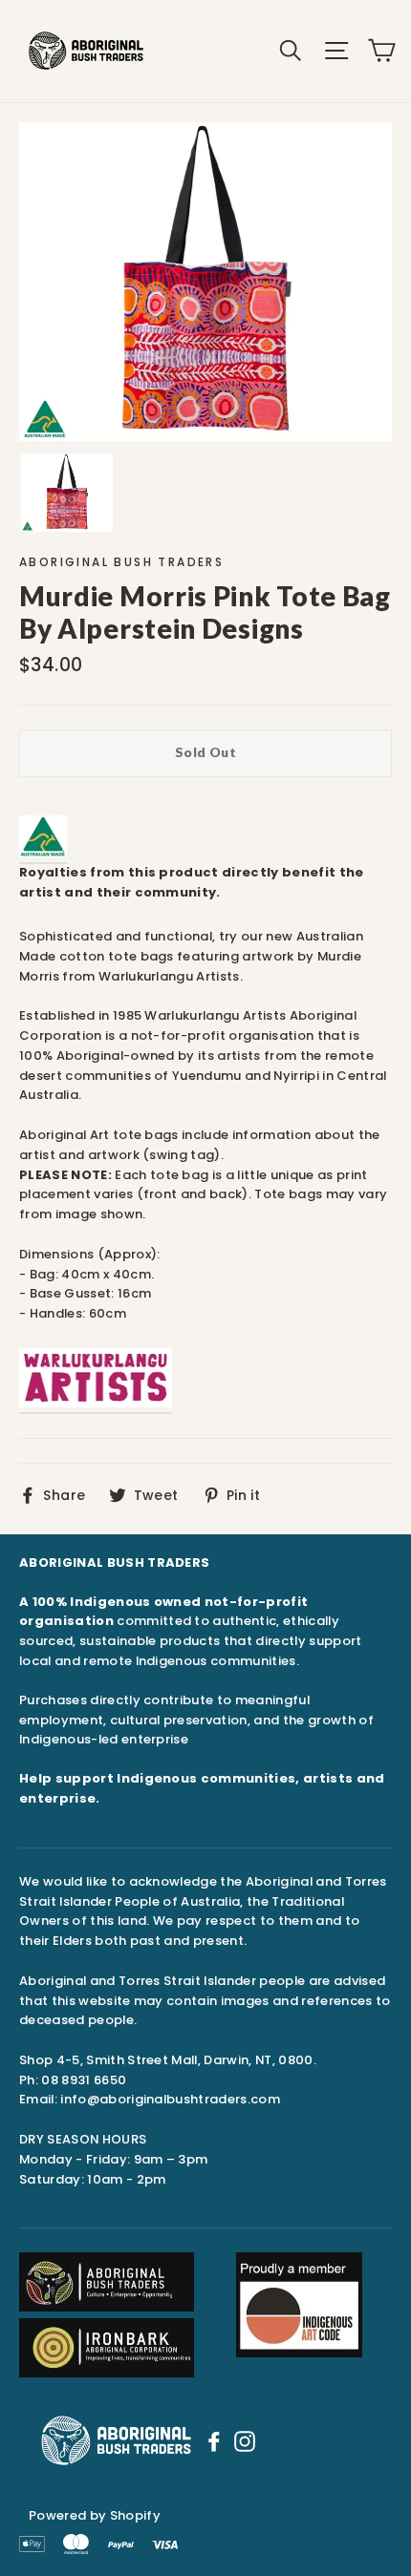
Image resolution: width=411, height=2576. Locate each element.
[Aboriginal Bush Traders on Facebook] (214, 2440)
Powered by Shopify (95, 2515)
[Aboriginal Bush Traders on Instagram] (245, 2440)
